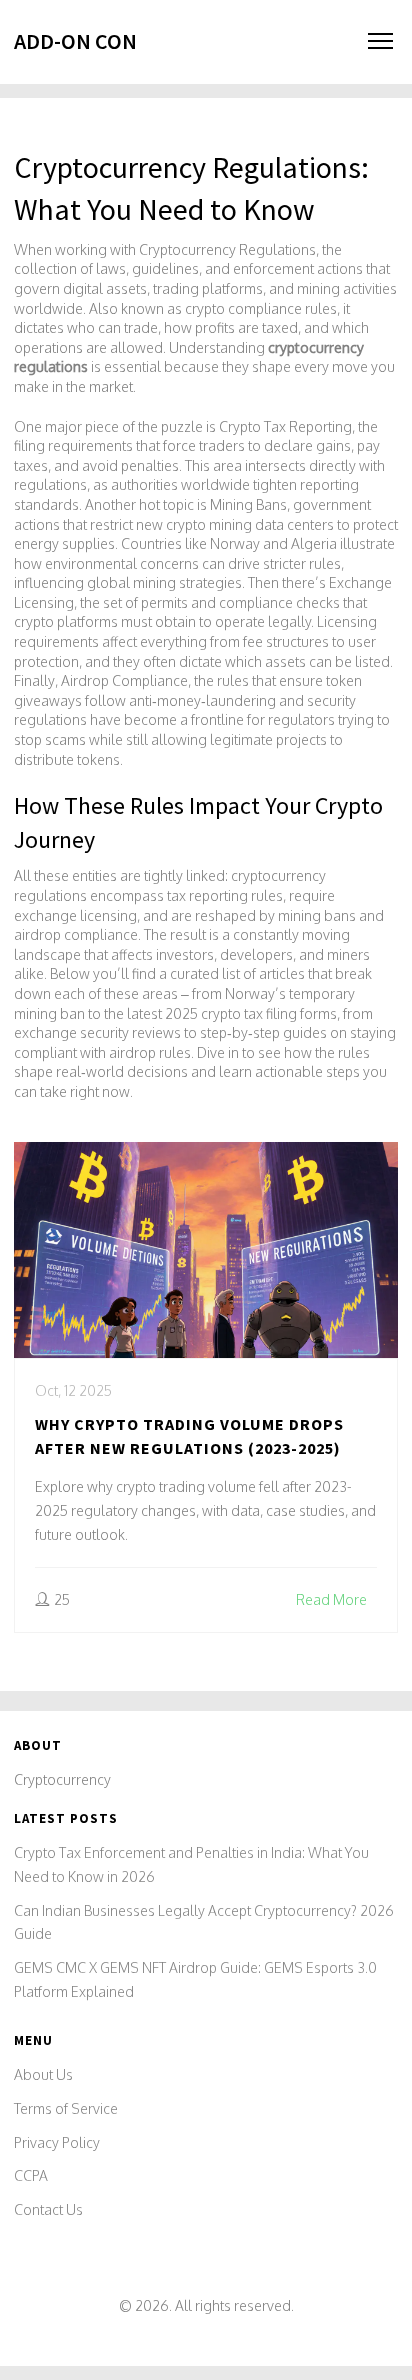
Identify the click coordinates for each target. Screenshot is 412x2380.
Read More (331, 1599)
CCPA (31, 2175)
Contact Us (48, 2209)
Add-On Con (75, 41)
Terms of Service (66, 2108)
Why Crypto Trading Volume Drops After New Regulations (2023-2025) (189, 1436)
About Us (43, 2074)
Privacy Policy (57, 2142)
